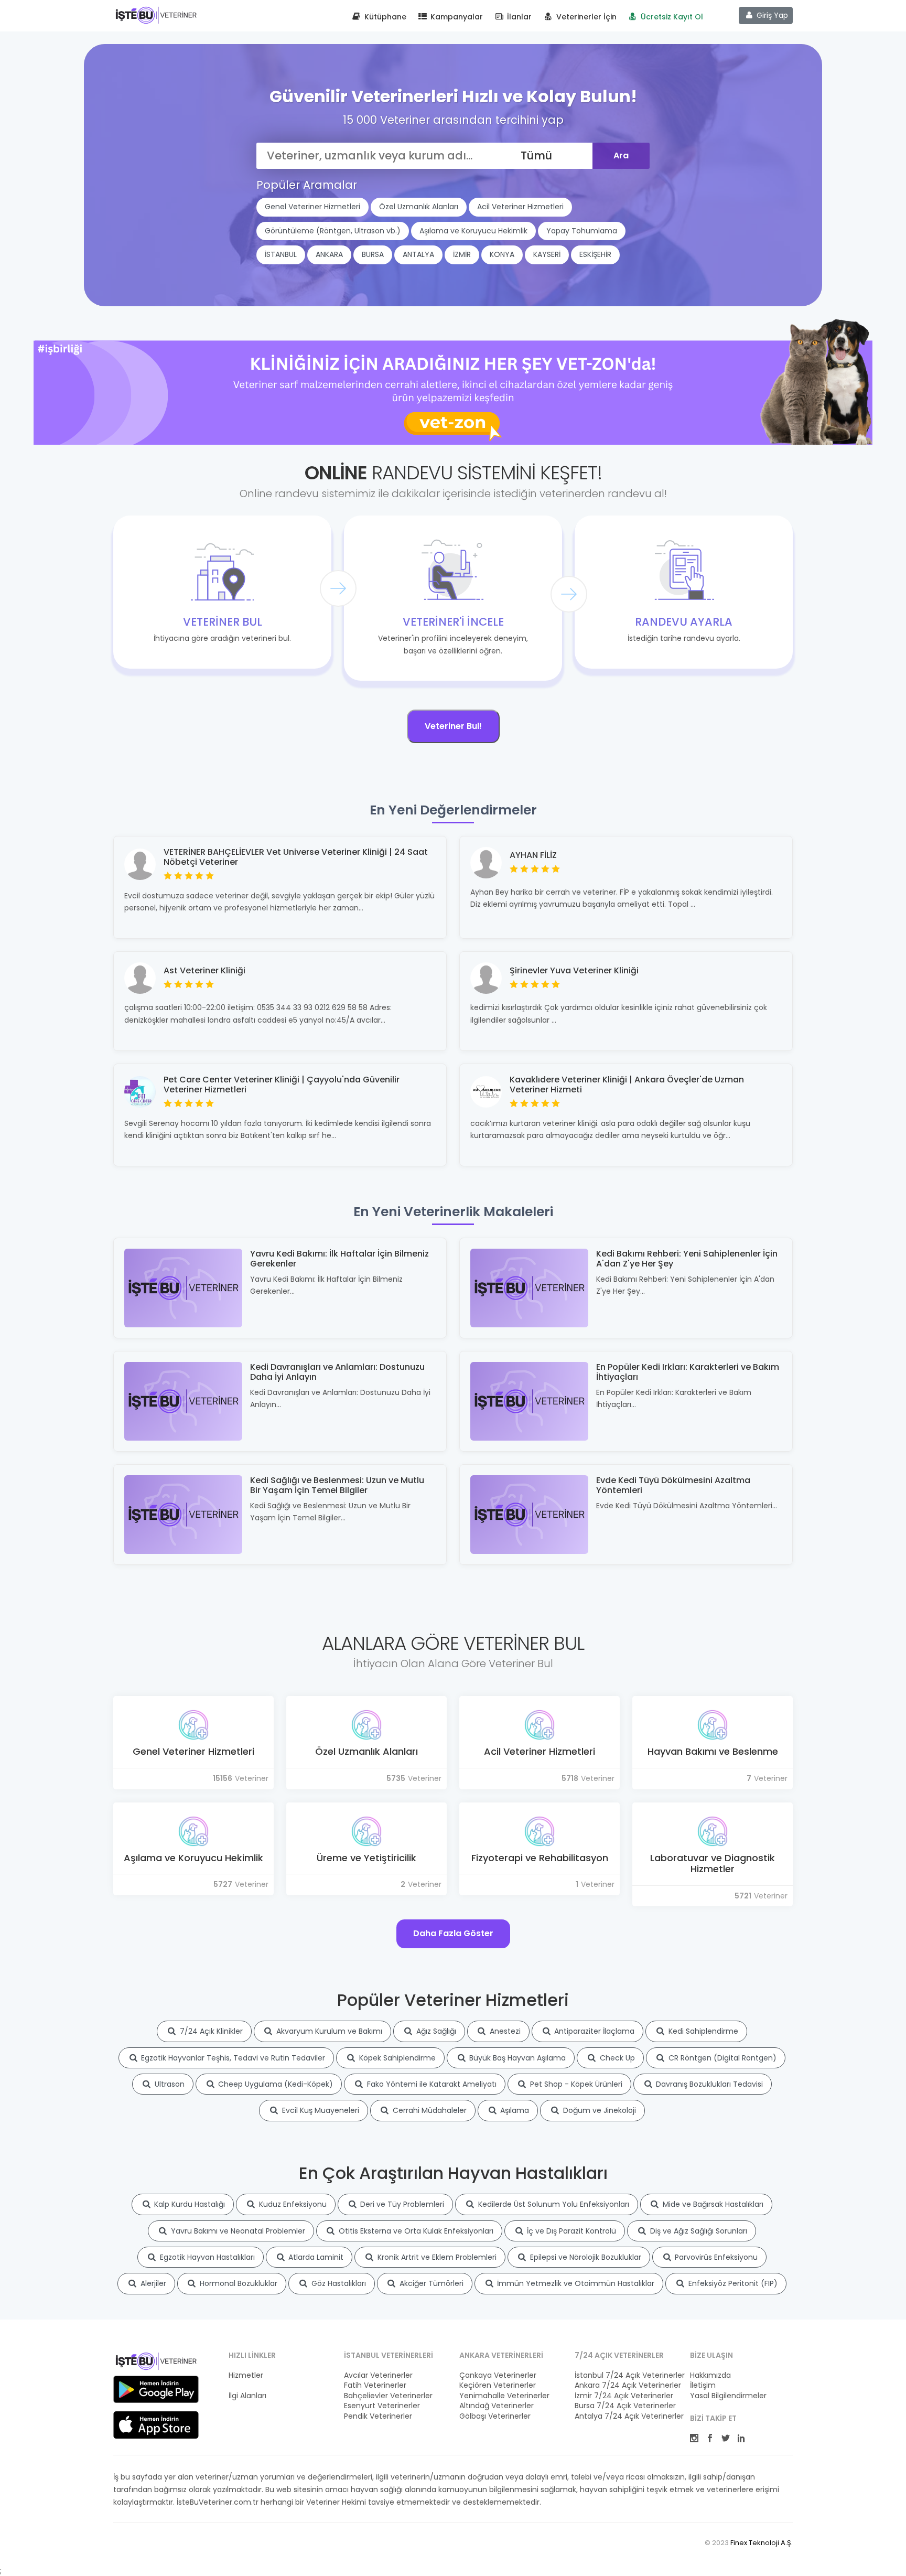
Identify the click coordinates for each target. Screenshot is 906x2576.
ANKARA (329, 254)
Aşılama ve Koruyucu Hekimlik (473, 231)
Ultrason (169, 2084)
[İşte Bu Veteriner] (156, 2363)
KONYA (502, 254)
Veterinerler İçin (585, 17)
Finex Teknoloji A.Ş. (762, 2543)
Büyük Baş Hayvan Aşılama (516, 2058)
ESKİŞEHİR (595, 254)
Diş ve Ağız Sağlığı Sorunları (698, 2231)
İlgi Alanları (247, 2396)
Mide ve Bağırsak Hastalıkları (712, 2204)
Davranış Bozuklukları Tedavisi (708, 2084)
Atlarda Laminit (315, 2257)
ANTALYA (418, 254)
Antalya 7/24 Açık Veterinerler (626, 2416)
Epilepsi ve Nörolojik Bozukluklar (585, 2257)
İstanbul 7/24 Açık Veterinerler (626, 2375)
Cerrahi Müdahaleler (429, 2110)
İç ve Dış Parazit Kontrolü (570, 2231)
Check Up (616, 2058)
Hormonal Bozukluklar (238, 2283)
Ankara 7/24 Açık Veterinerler (626, 2385)
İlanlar (518, 17)
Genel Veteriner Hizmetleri (312, 207)
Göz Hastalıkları (338, 2283)
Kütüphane (384, 17)
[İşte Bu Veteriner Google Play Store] (156, 2389)
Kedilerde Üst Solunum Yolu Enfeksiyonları (553, 2204)
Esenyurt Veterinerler (382, 2406)
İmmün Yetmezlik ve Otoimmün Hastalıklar (575, 2283)
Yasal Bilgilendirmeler (728, 2396)
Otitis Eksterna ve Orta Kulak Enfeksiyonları (415, 2231)
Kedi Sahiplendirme (702, 2031)
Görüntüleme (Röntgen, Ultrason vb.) (333, 231)
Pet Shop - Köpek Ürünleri (575, 2084)
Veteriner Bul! (453, 726)
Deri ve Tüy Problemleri (401, 2204)
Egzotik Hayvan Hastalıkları (206, 2257)
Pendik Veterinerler (378, 2416)
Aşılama (514, 2110)
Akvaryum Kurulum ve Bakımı (328, 2031)
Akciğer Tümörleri (430, 2283)
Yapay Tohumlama (582, 231)
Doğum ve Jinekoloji (598, 2110)
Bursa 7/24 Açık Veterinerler (625, 2406)
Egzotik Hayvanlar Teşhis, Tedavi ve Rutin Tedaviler (232, 2058)
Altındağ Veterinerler (497, 2406)
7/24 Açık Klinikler (210, 2031)
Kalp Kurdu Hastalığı (188, 2204)
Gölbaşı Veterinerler (495, 2416)
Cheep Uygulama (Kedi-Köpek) (274, 2084)
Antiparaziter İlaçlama (593, 2031)
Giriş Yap (771, 15)
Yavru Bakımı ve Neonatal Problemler (237, 2231)
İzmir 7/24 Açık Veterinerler (624, 2396)
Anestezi (504, 2031)
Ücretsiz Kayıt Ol (671, 17)
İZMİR (462, 254)
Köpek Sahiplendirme (396, 2058)
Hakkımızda (710, 2375)
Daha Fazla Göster (453, 1933)
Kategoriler (248, 2385)
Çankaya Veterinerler (498, 2375)
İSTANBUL (281, 254)
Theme (156, 15)
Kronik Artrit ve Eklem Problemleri (436, 2257)
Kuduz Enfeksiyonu (292, 2204)
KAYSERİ (547, 254)
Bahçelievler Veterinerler (388, 2396)
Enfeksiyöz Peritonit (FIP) (732, 2283)
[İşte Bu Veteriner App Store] (156, 2425)
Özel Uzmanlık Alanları (419, 207)
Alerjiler (152, 2283)
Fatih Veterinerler (375, 2385)
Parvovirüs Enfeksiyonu (715, 2257)
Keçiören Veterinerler (498, 2385)
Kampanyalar (456, 17)
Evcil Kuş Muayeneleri (320, 2110)
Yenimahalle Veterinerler (504, 2396)
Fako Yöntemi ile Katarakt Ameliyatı (431, 2084)
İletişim (703, 2385)
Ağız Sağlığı (435, 2031)
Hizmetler (246, 2375)
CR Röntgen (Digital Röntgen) (721, 2058)
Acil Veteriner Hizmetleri (520, 207)
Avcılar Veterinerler (378, 2375)
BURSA (373, 254)
